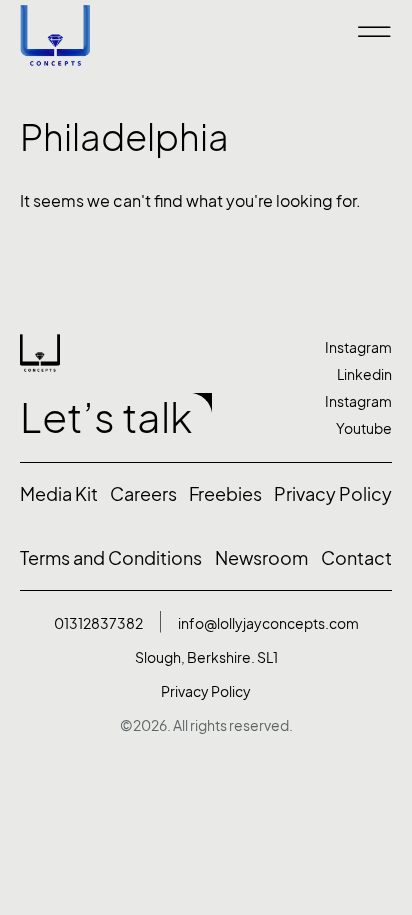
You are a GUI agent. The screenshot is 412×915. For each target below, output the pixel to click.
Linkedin (364, 374)
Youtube (364, 428)
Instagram (358, 347)
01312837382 (98, 623)
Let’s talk (106, 417)
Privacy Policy (206, 691)
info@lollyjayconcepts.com (268, 623)
